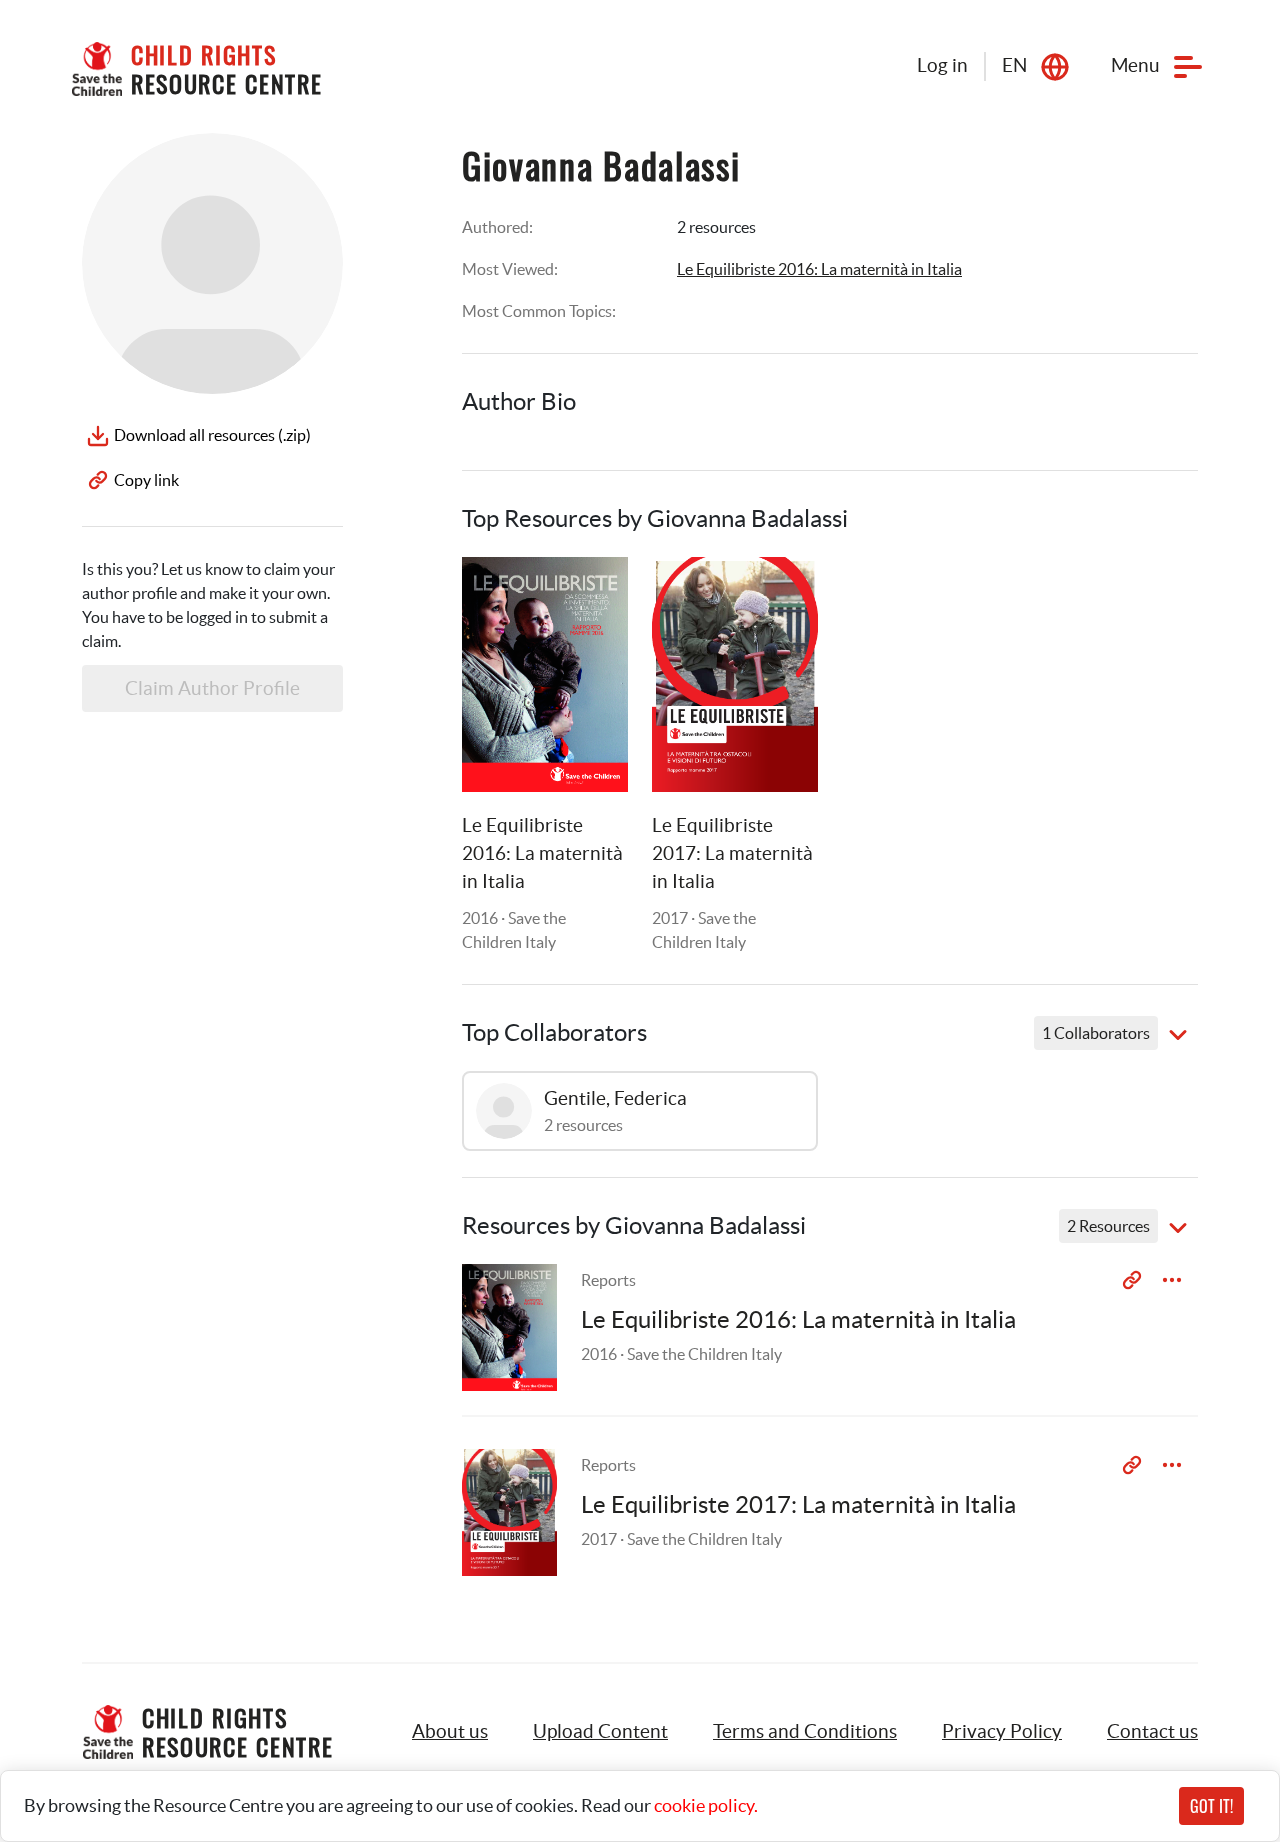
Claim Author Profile (212, 688)
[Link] (588, 597)
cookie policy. (706, 1805)
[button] (600, 1732)
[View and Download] (1172, 1280)
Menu (1135, 65)
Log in (942, 65)
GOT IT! (1211, 1806)
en (1014, 65)
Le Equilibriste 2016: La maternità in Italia (819, 269)
